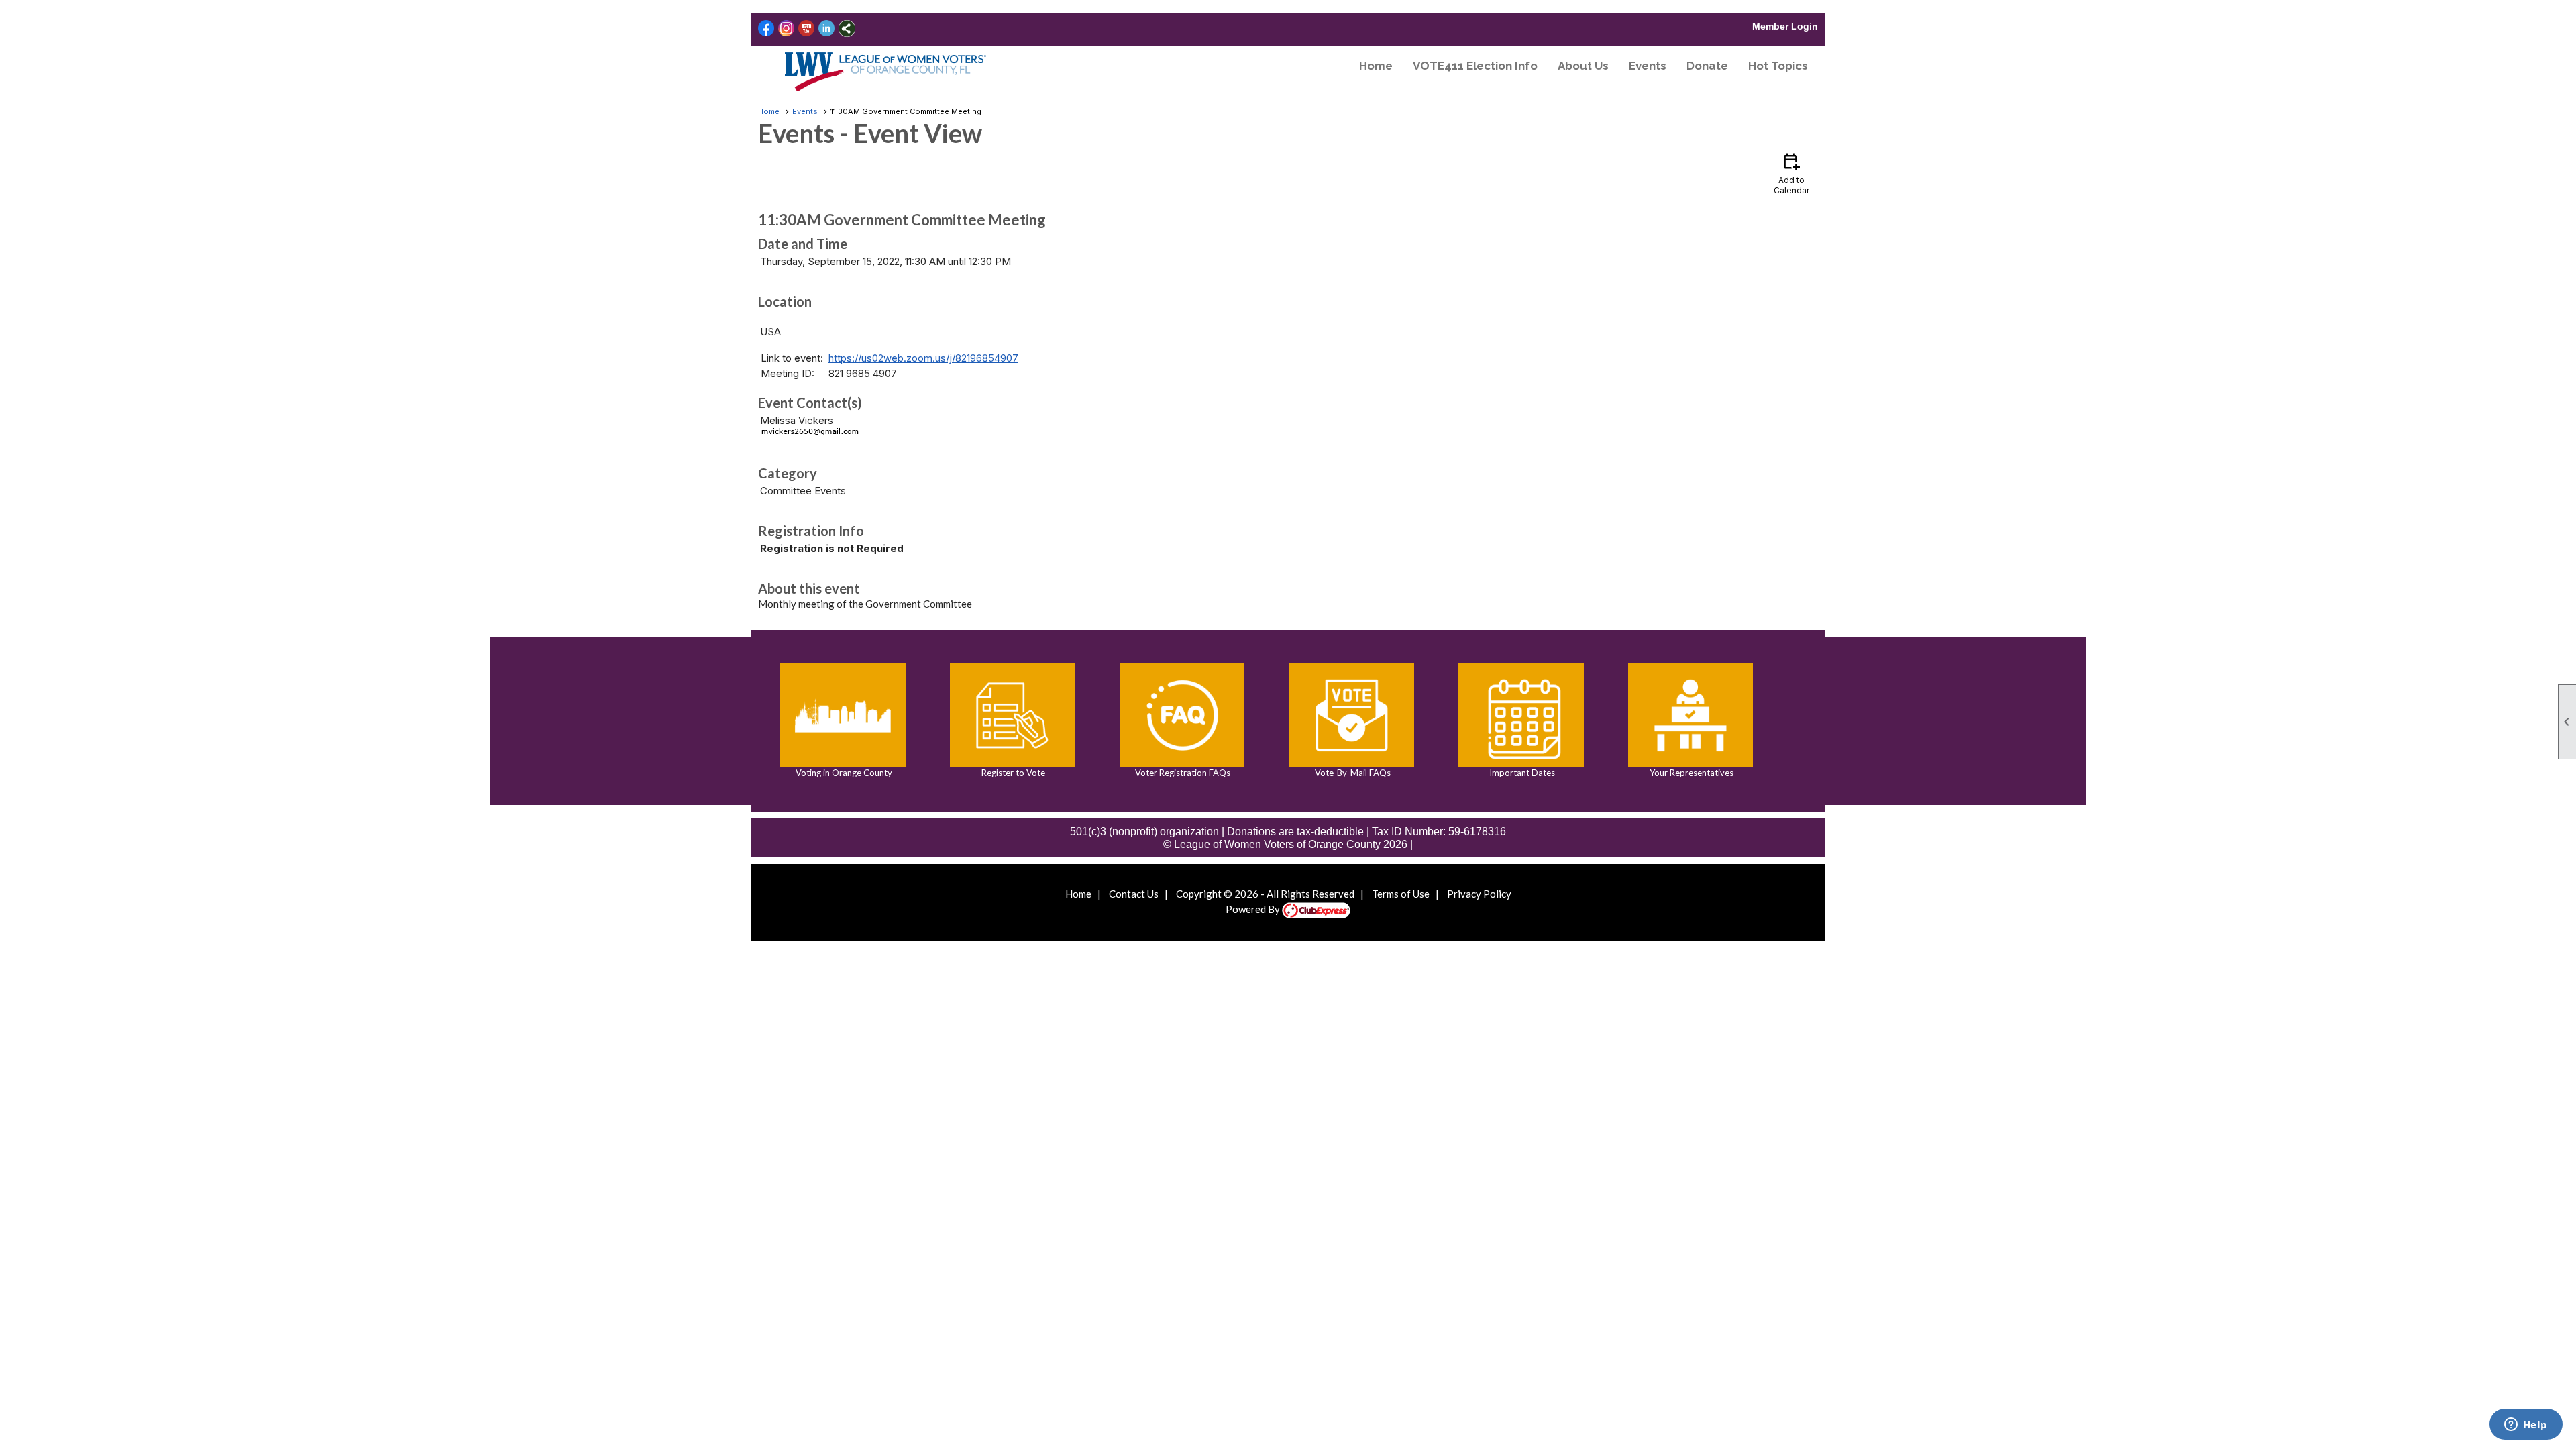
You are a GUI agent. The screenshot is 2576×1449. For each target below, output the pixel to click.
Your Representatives (1690, 773)
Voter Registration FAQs (1182, 773)
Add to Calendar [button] (1791, 173)
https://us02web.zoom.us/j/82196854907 (923, 358)
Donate (1707, 66)
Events (1648, 66)
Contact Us (1134, 894)
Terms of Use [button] (1401, 894)
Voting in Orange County (843, 773)
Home (1376, 66)
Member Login (1785, 26)
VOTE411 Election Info (1475, 66)
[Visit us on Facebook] (766, 29)
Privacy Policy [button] (1479, 894)
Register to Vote (1012, 773)
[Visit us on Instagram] (787, 29)
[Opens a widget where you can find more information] (2526, 1426)
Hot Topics (1778, 66)
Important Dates (1521, 773)
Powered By (1254, 909)
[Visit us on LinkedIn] (827, 29)
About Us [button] (1583, 66)
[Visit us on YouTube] (807, 29)
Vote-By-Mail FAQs (1352, 773)
